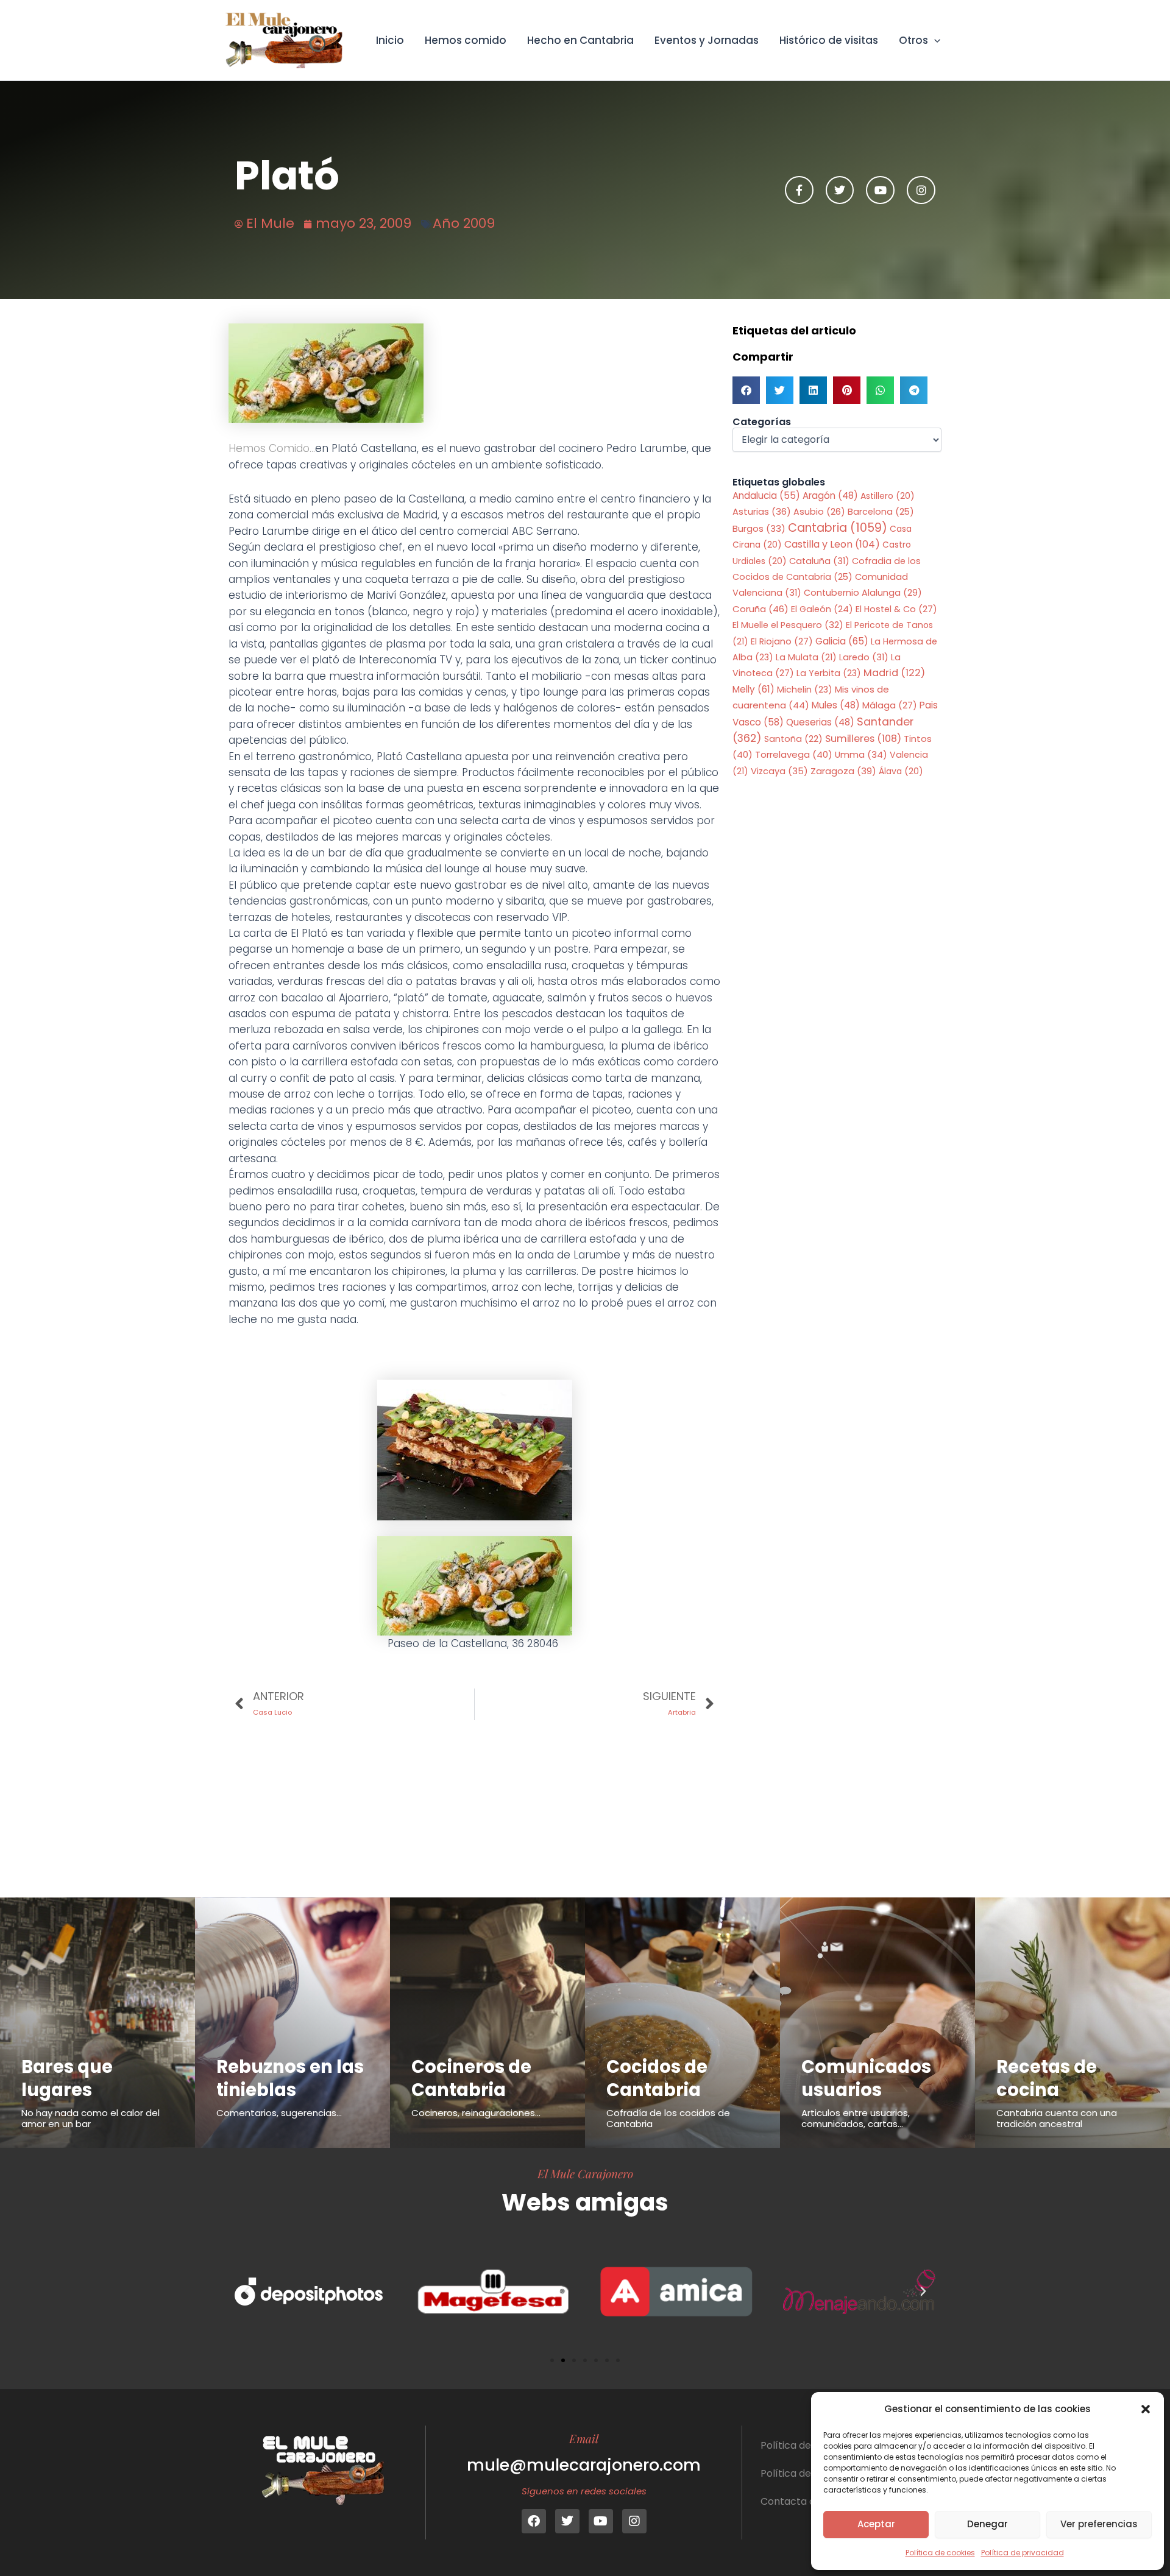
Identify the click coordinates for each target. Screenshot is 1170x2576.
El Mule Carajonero (585, 2173)
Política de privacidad (1023, 2553)
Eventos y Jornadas (707, 40)
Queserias (820, 722)
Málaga (890, 705)
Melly (753, 689)
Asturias (762, 512)
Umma (861, 755)
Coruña (760, 609)
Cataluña (819, 561)
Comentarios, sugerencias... (279, 2113)
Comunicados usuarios (866, 2078)
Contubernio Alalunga (863, 593)
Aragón (830, 496)
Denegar (987, 2524)
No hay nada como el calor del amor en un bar (90, 2118)
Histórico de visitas (829, 40)
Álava (901, 771)
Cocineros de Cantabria (471, 2078)
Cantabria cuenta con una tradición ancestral (1057, 2118)
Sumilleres (863, 739)
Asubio (819, 512)
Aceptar (876, 2524)
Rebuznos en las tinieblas (290, 2078)
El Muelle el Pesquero (788, 625)
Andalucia (766, 496)
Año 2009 (464, 223)
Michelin (805, 690)
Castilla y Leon (832, 544)
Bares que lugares (67, 2078)
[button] (1146, 2409)
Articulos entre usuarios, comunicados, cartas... (856, 2118)
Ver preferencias (1099, 2524)
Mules (836, 705)
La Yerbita (829, 673)
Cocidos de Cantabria (657, 2078)
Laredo (864, 657)
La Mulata (806, 657)
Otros (913, 40)
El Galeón (822, 609)
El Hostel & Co (896, 609)
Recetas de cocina (1047, 2078)
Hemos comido (466, 40)
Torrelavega (794, 754)
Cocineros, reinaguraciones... (476, 2113)
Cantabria (838, 528)
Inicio (390, 40)
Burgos (759, 529)
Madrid (894, 673)
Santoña (793, 739)
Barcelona (881, 512)
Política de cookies (940, 2553)
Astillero (888, 496)
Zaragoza (843, 771)
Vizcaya (779, 771)
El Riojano (782, 641)
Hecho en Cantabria (580, 40)
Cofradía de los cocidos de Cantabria (668, 2118)
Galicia (842, 641)
